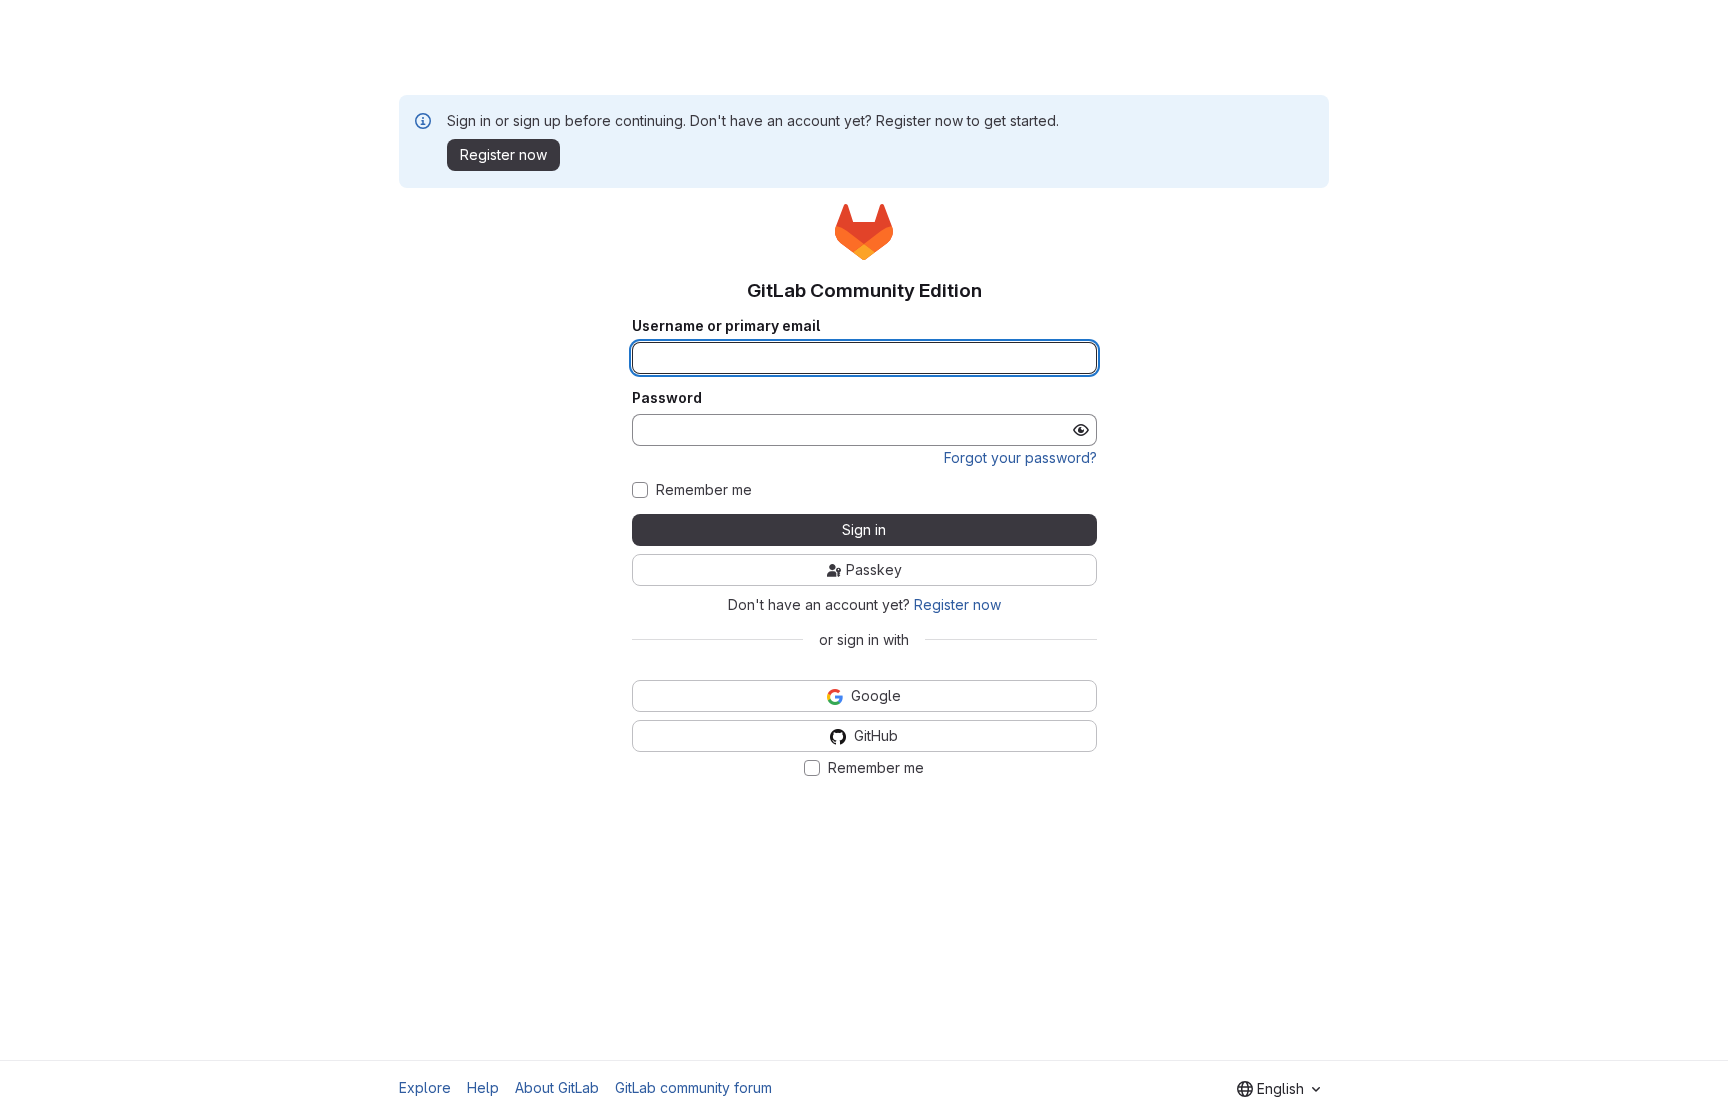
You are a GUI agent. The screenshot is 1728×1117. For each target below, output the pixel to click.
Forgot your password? (1020, 457)
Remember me (704, 490)
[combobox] (1278, 1089)
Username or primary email (726, 326)
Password (667, 398)
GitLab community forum (693, 1087)
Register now (957, 604)
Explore (425, 1087)
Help (483, 1087)
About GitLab (557, 1087)
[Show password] (1081, 430)
